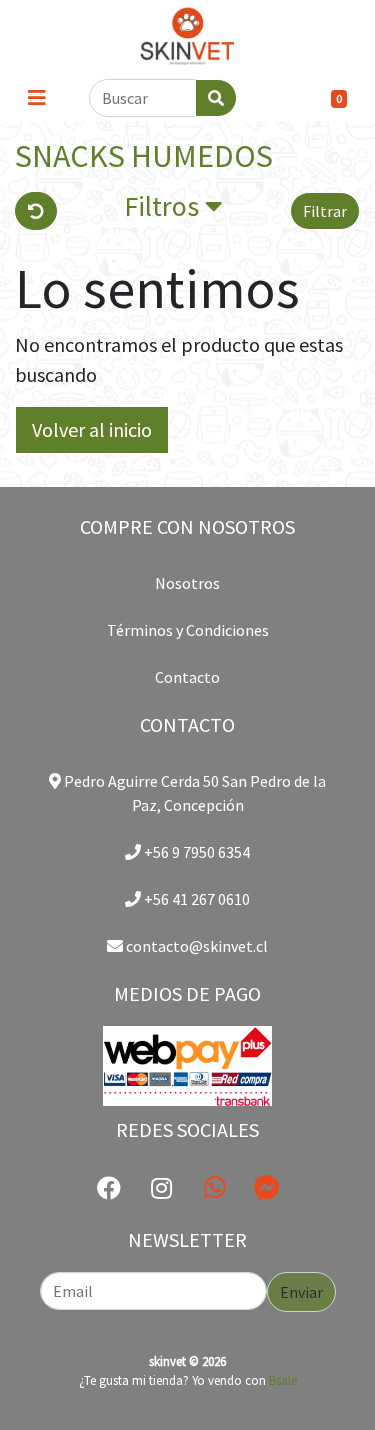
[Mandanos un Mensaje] (267, 1188)
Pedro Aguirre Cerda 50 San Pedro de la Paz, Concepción (193, 793)
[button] (173, 211)
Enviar (301, 1292)
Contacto (187, 677)
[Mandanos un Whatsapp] (215, 1188)
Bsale (283, 1380)
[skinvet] (188, 37)
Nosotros (187, 583)
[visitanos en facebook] (109, 1189)
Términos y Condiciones (188, 630)
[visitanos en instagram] (161, 1189)
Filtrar (325, 211)
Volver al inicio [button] (92, 429)
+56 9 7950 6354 (195, 852)
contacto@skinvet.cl (195, 946)
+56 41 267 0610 (195, 899)
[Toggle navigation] (37, 98)
